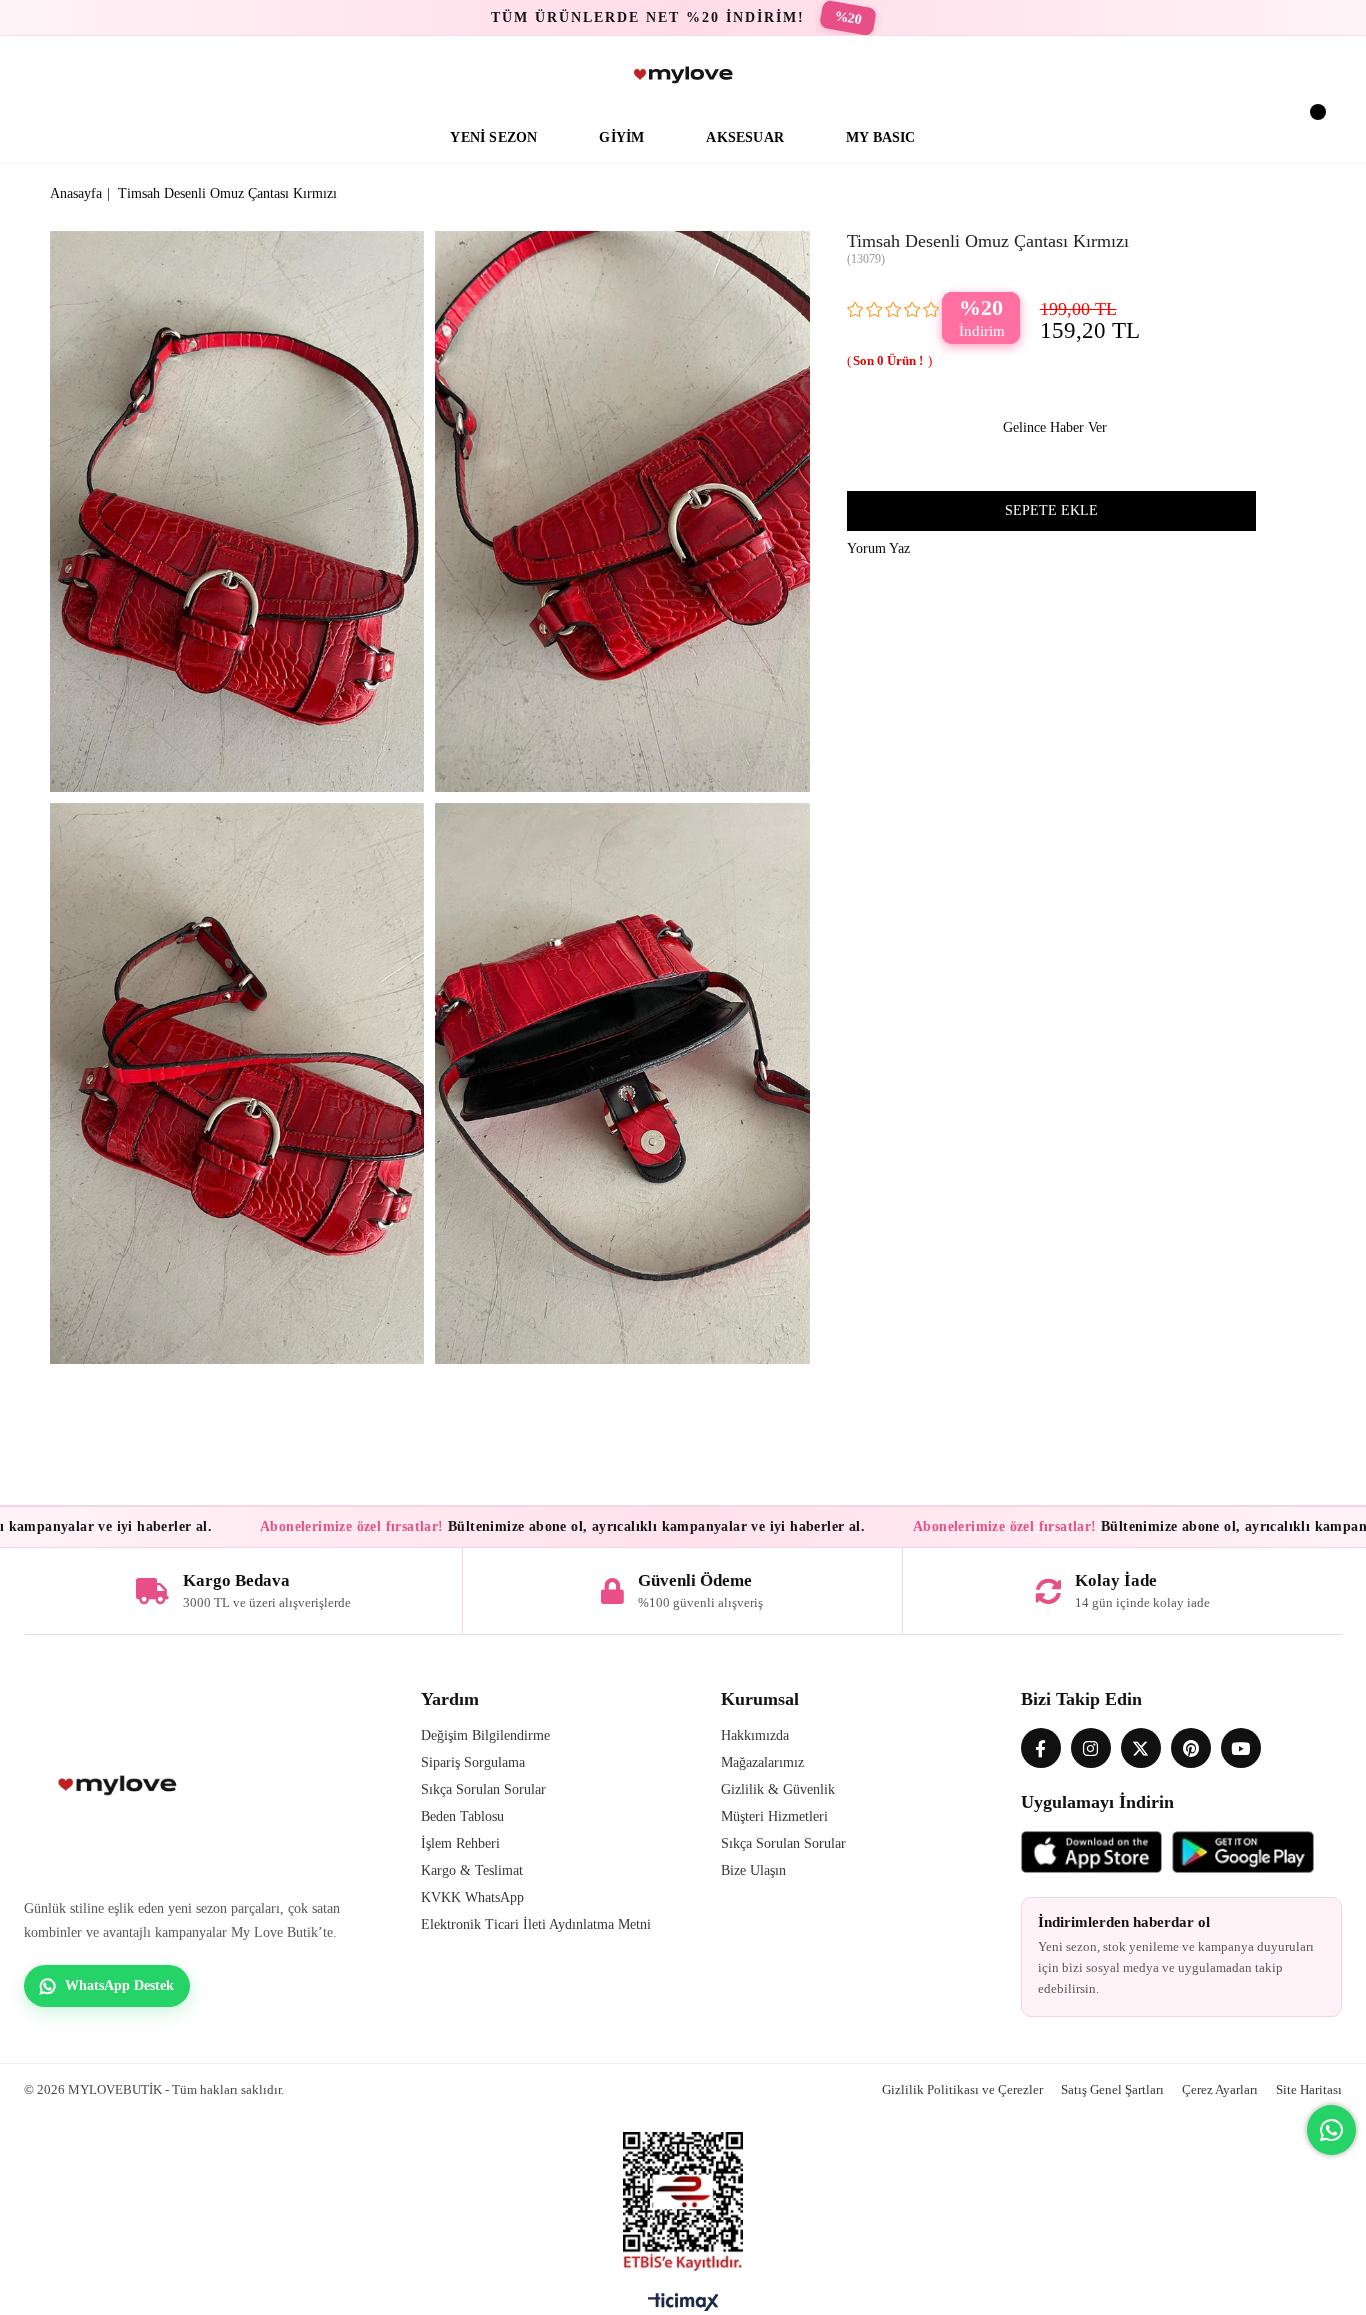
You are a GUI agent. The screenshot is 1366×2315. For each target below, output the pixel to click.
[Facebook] (1041, 1748)
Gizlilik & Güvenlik (778, 1789)
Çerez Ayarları (1220, 2089)
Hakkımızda (755, 1735)
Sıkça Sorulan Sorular (483, 1789)
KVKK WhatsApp (472, 1897)
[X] (1141, 1748)
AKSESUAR (745, 137)
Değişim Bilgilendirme (485, 1735)
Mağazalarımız (762, 1762)
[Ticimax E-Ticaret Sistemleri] (683, 2307)
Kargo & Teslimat (472, 1870)
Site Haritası (1309, 2089)
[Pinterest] (1191, 1748)
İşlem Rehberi (460, 1843)
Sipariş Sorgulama (473, 1762)
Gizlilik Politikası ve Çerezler (962, 2089)
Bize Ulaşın (753, 1870)
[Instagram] (1091, 1748)
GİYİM (621, 137)
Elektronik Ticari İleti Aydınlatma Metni (536, 1924)
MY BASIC (881, 137)
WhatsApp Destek (119, 1985)
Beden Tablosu (462, 1816)
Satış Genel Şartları (1112, 2089)
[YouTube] (1241, 1748)
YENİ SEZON (493, 137)
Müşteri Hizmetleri (774, 1816)
